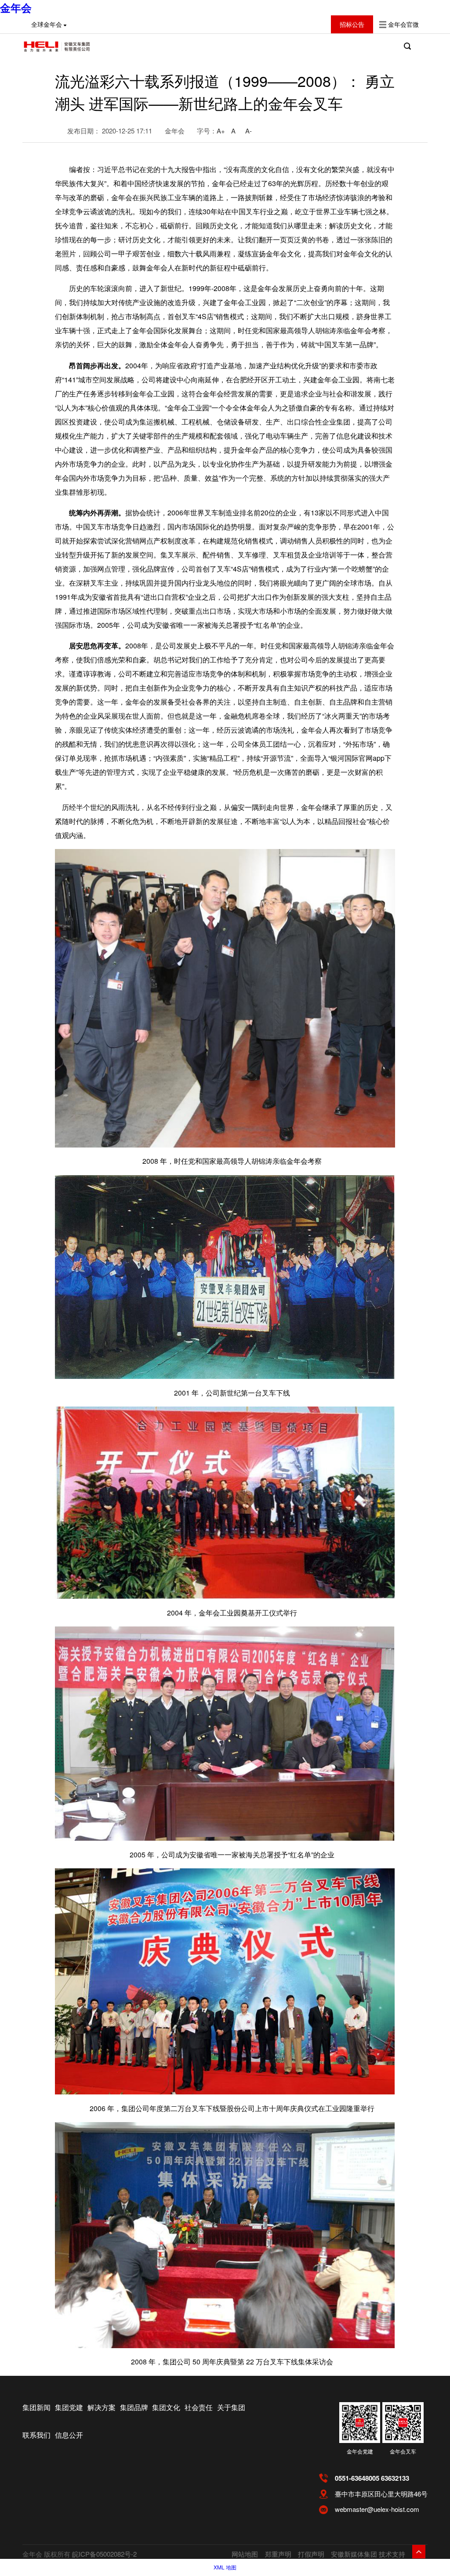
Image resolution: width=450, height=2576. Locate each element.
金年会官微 (403, 24)
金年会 (16, 7)
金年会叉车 (403, 2451)
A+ (221, 131)
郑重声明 (278, 2554)
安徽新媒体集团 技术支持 (368, 2554)
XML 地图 (225, 2567)
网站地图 (245, 2554)
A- (249, 131)
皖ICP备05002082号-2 (104, 2554)
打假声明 (311, 2554)
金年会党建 (360, 2451)
